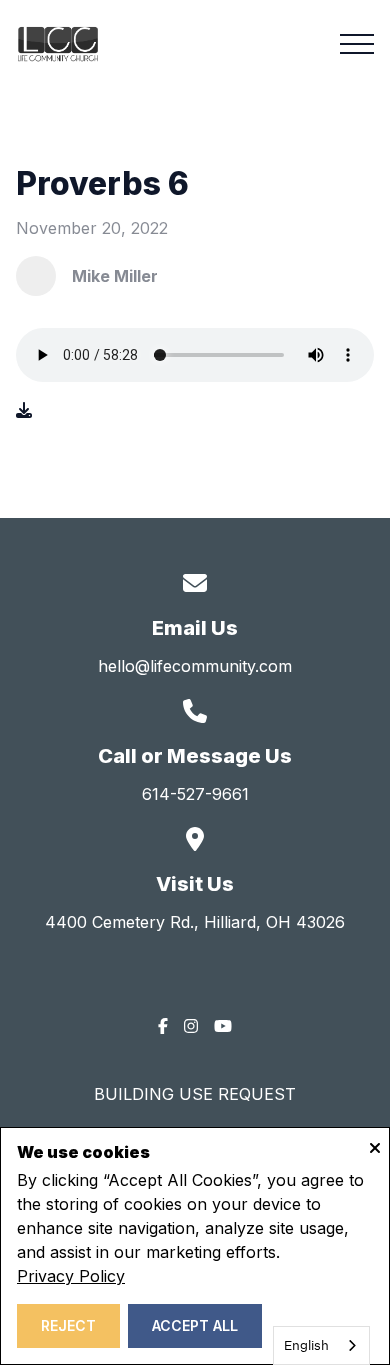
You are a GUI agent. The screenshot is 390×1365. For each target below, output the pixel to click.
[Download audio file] (24, 410)
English (306, 1345)
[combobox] (321, 1345)
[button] (357, 44)
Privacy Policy (71, 1276)
